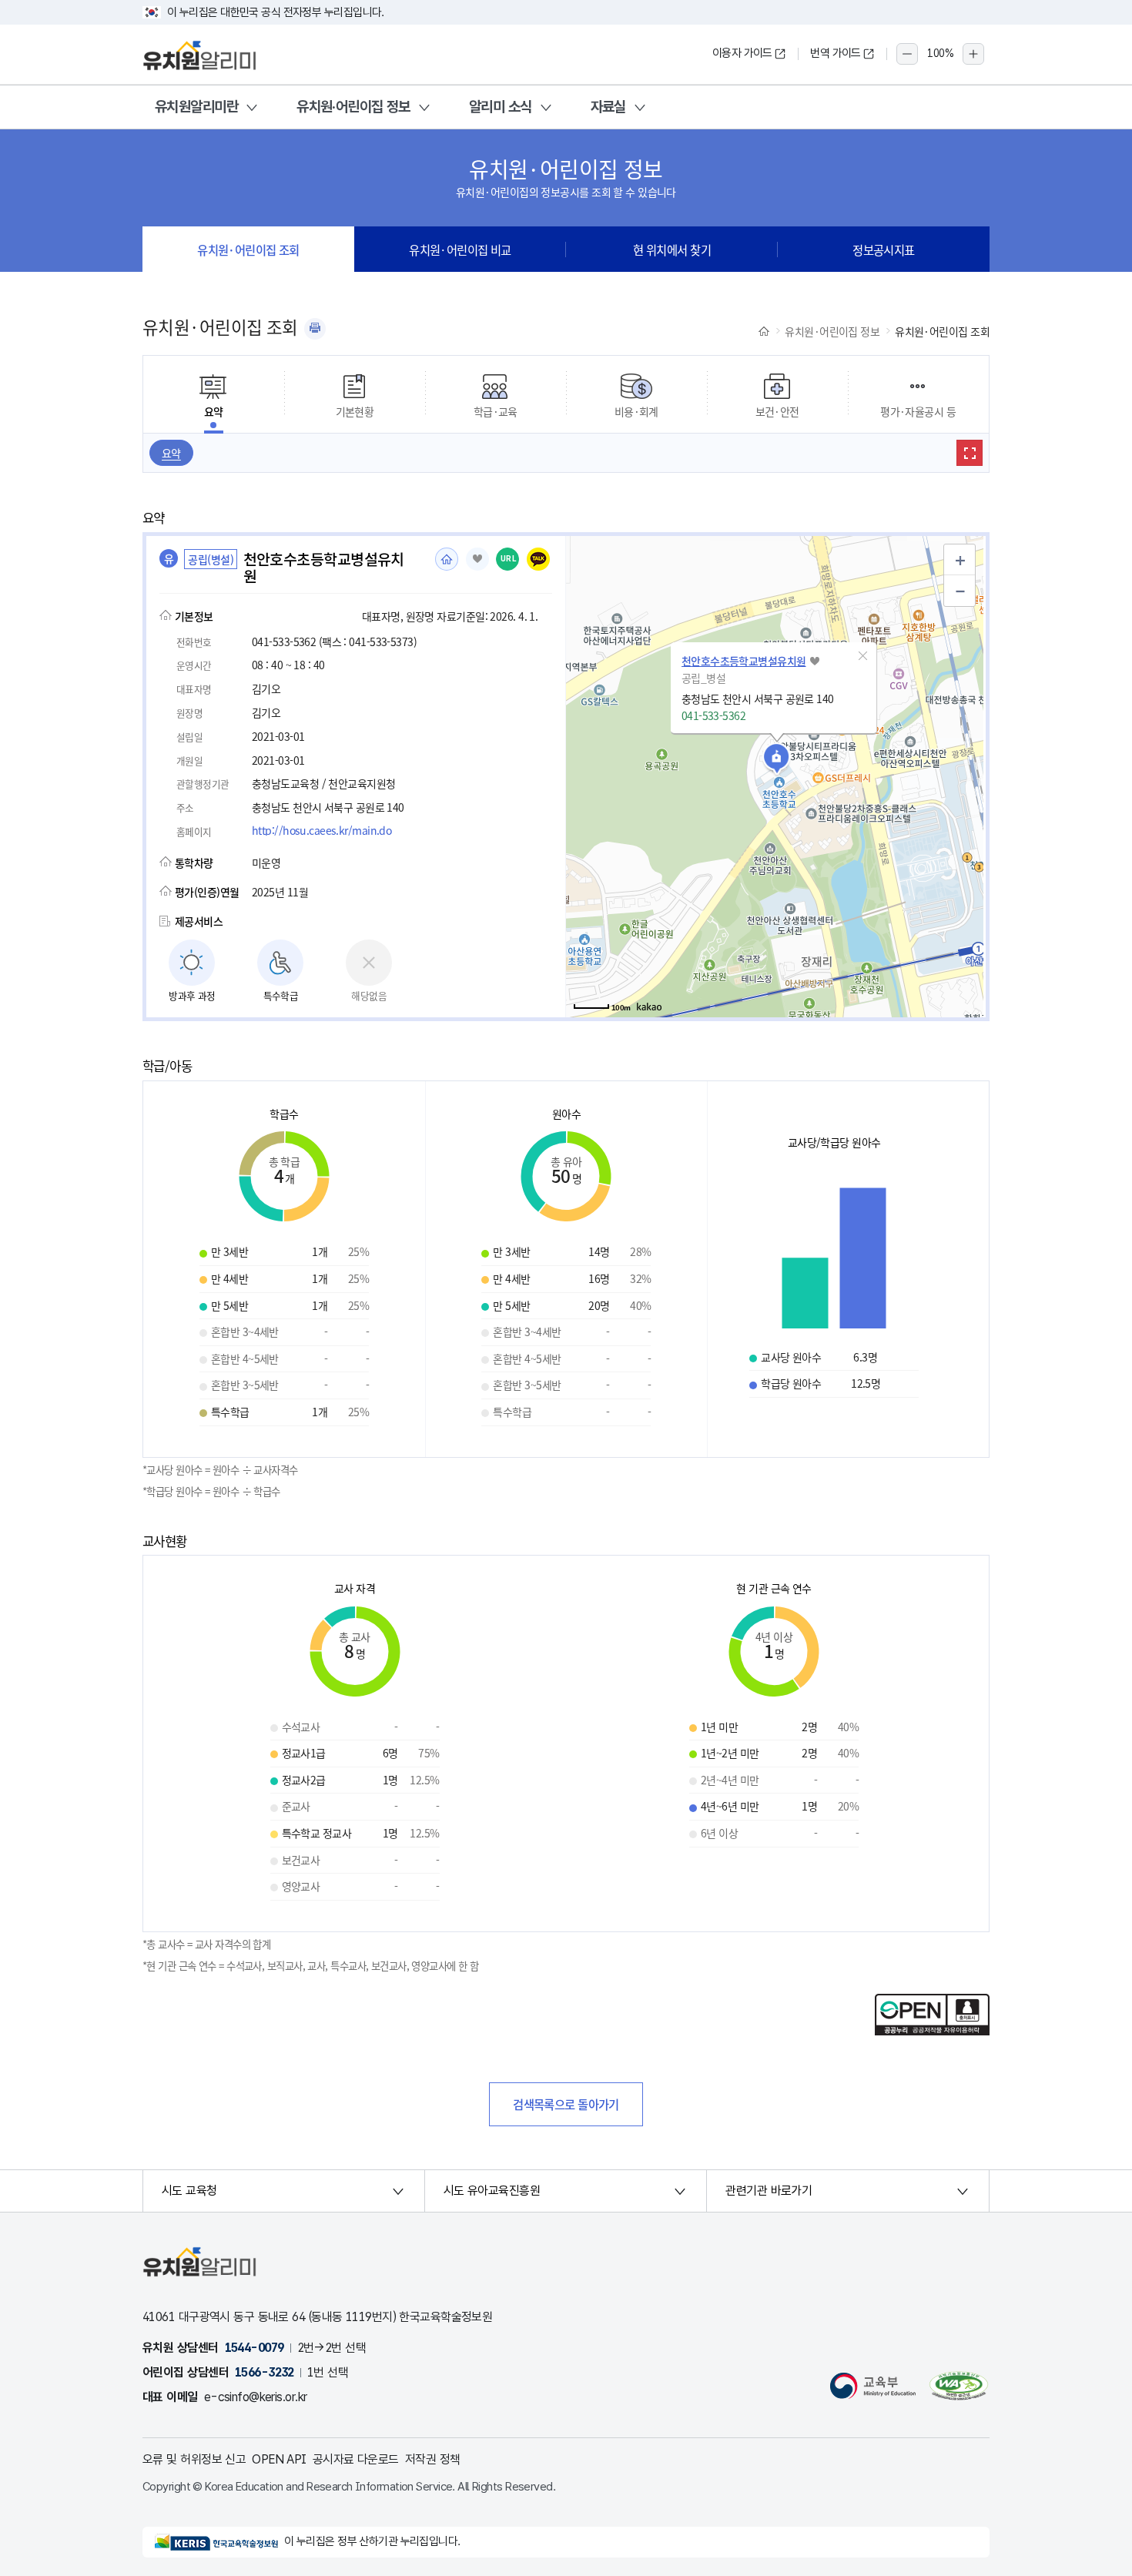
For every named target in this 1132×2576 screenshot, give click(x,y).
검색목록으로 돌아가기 (566, 2104)
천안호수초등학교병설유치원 (744, 661)
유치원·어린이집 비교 (460, 250)
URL (509, 559)
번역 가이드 (836, 53)
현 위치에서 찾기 (672, 250)
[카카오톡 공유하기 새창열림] (538, 559)
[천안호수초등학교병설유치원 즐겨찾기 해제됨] (477, 559)
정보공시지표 (884, 250)
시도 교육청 (189, 2191)
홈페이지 (447, 559)
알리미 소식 (501, 107)
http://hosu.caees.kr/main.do (322, 830)
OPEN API (279, 2459)
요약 (171, 453)
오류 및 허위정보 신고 (194, 2459)
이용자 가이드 (742, 53)
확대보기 (970, 453)
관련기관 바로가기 (769, 2191)
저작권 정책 (433, 2459)
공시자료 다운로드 (356, 2459)
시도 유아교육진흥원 (492, 2191)
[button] (863, 656)
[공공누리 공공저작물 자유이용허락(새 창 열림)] (932, 2031)
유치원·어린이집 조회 (248, 250)
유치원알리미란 (196, 107)
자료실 (608, 107)
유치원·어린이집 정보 (353, 107)
